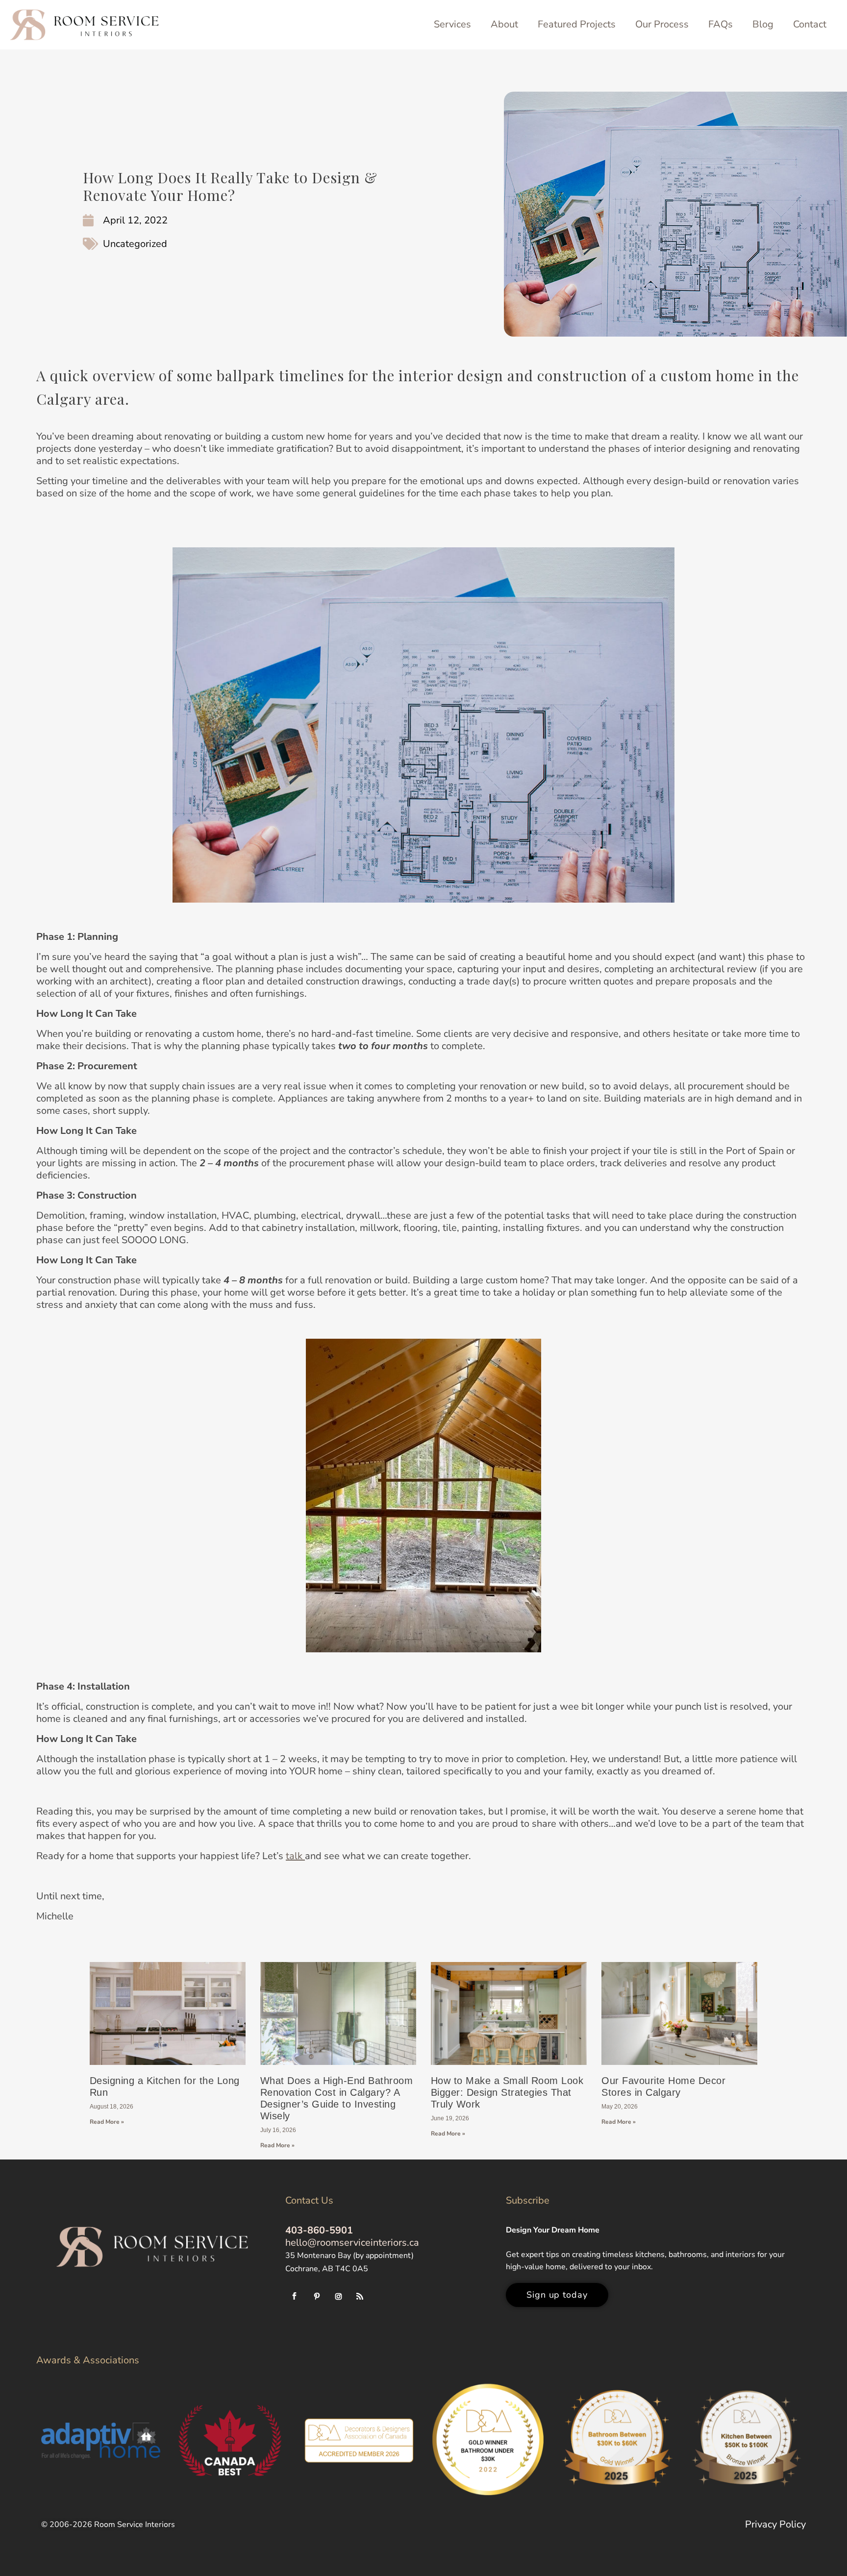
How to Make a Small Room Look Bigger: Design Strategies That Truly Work (507, 2092)
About (504, 24)
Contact (810, 24)
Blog (763, 24)
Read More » (107, 2122)
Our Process (662, 24)
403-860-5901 (319, 2230)
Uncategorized (135, 244)
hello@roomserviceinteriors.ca (352, 2243)
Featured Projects (577, 24)
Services (452, 24)
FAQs (721, 24)
